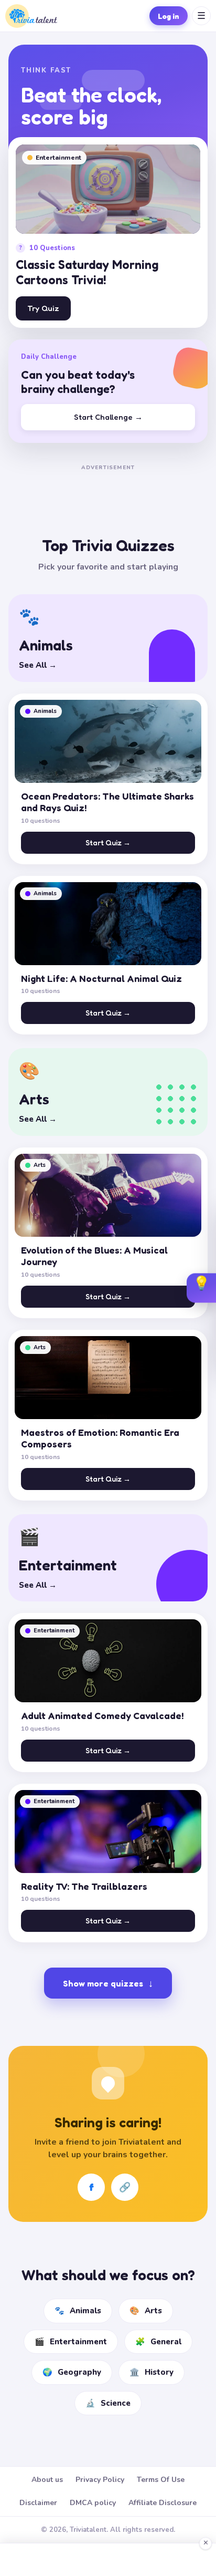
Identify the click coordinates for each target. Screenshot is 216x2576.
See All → (38, 665)
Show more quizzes (108, 1983)
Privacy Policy (100, 2480)
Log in (169, 16)
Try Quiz (43, 308)
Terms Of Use (161, 2480)
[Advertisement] (108, 487)
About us (47, 2480)
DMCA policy (93, 2503)
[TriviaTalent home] (31, 16)
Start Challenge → (108, 417)
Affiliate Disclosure (163, 2503)
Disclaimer (38, 2503)
